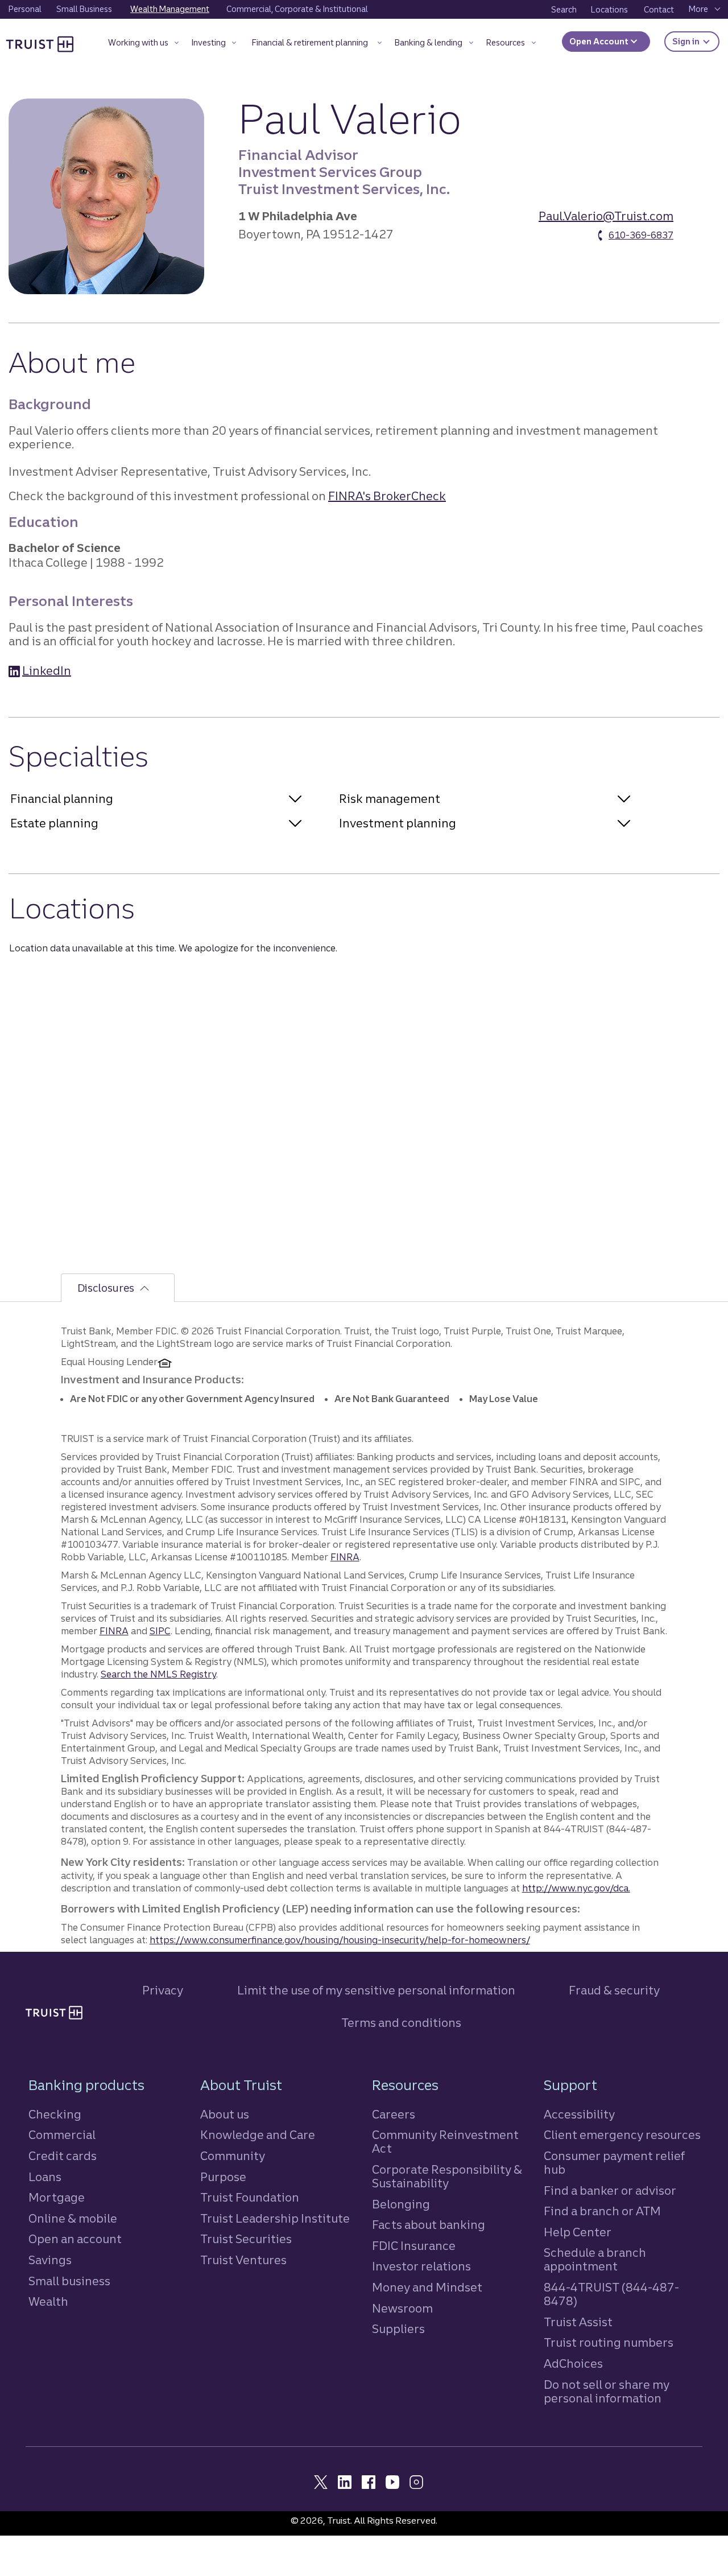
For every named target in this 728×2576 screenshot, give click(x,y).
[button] (144, 45)
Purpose (223, 2177)
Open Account (600, 42)
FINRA (345, 1557)
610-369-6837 (641, 235)
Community (233, 2156)
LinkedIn (47, 671)
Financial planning (62, 799)
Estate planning (54, 823)
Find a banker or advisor (610, 2190)
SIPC (160, 1631)
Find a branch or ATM (602, 2211)
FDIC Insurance (414, 2246)
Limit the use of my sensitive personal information (376, 1990)
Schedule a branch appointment (595, 2259)
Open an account (75, 2239)
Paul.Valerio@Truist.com (606, 216)
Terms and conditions (401, 2023)
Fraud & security (614, 1990)
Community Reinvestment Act (445, 2142)
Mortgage (57, 2197)
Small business (69, 2281)
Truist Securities (246, 2239)
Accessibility (579, 2114)
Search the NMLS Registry (158, 1674)
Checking (55, 2114)
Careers (394, 2114)
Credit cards (63, 2156)
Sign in (696, 41)
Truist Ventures (243, 2260)
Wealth (48, 2301)
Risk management (390, 799)
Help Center (578, 2232)
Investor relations (421, 2266)
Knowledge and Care (258, 2135)
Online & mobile (73, 2218)
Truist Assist (578, 2322)
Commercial (62, 2135)
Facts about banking (429, 2225)
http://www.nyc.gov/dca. (576, 1888)
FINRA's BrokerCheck (387, 496)
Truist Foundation (250, 2197)
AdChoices (573, 2363)
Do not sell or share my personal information (607, 2392)
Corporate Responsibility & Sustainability (447, 2176)
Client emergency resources (622, 2135)
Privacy (163, 1990)
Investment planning (398, 823)
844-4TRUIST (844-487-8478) (611, 2294)
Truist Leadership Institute (275, 2218)
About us (225, 2114)
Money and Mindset (427, 2287)
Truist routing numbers (609, 2342)
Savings (50, 2260)
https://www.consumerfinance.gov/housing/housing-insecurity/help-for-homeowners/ (340, 1940)
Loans (45, 2177)
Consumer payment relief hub (614, 2163)
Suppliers (398, 2329)
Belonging (401, 2204)
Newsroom (402, 2308)
